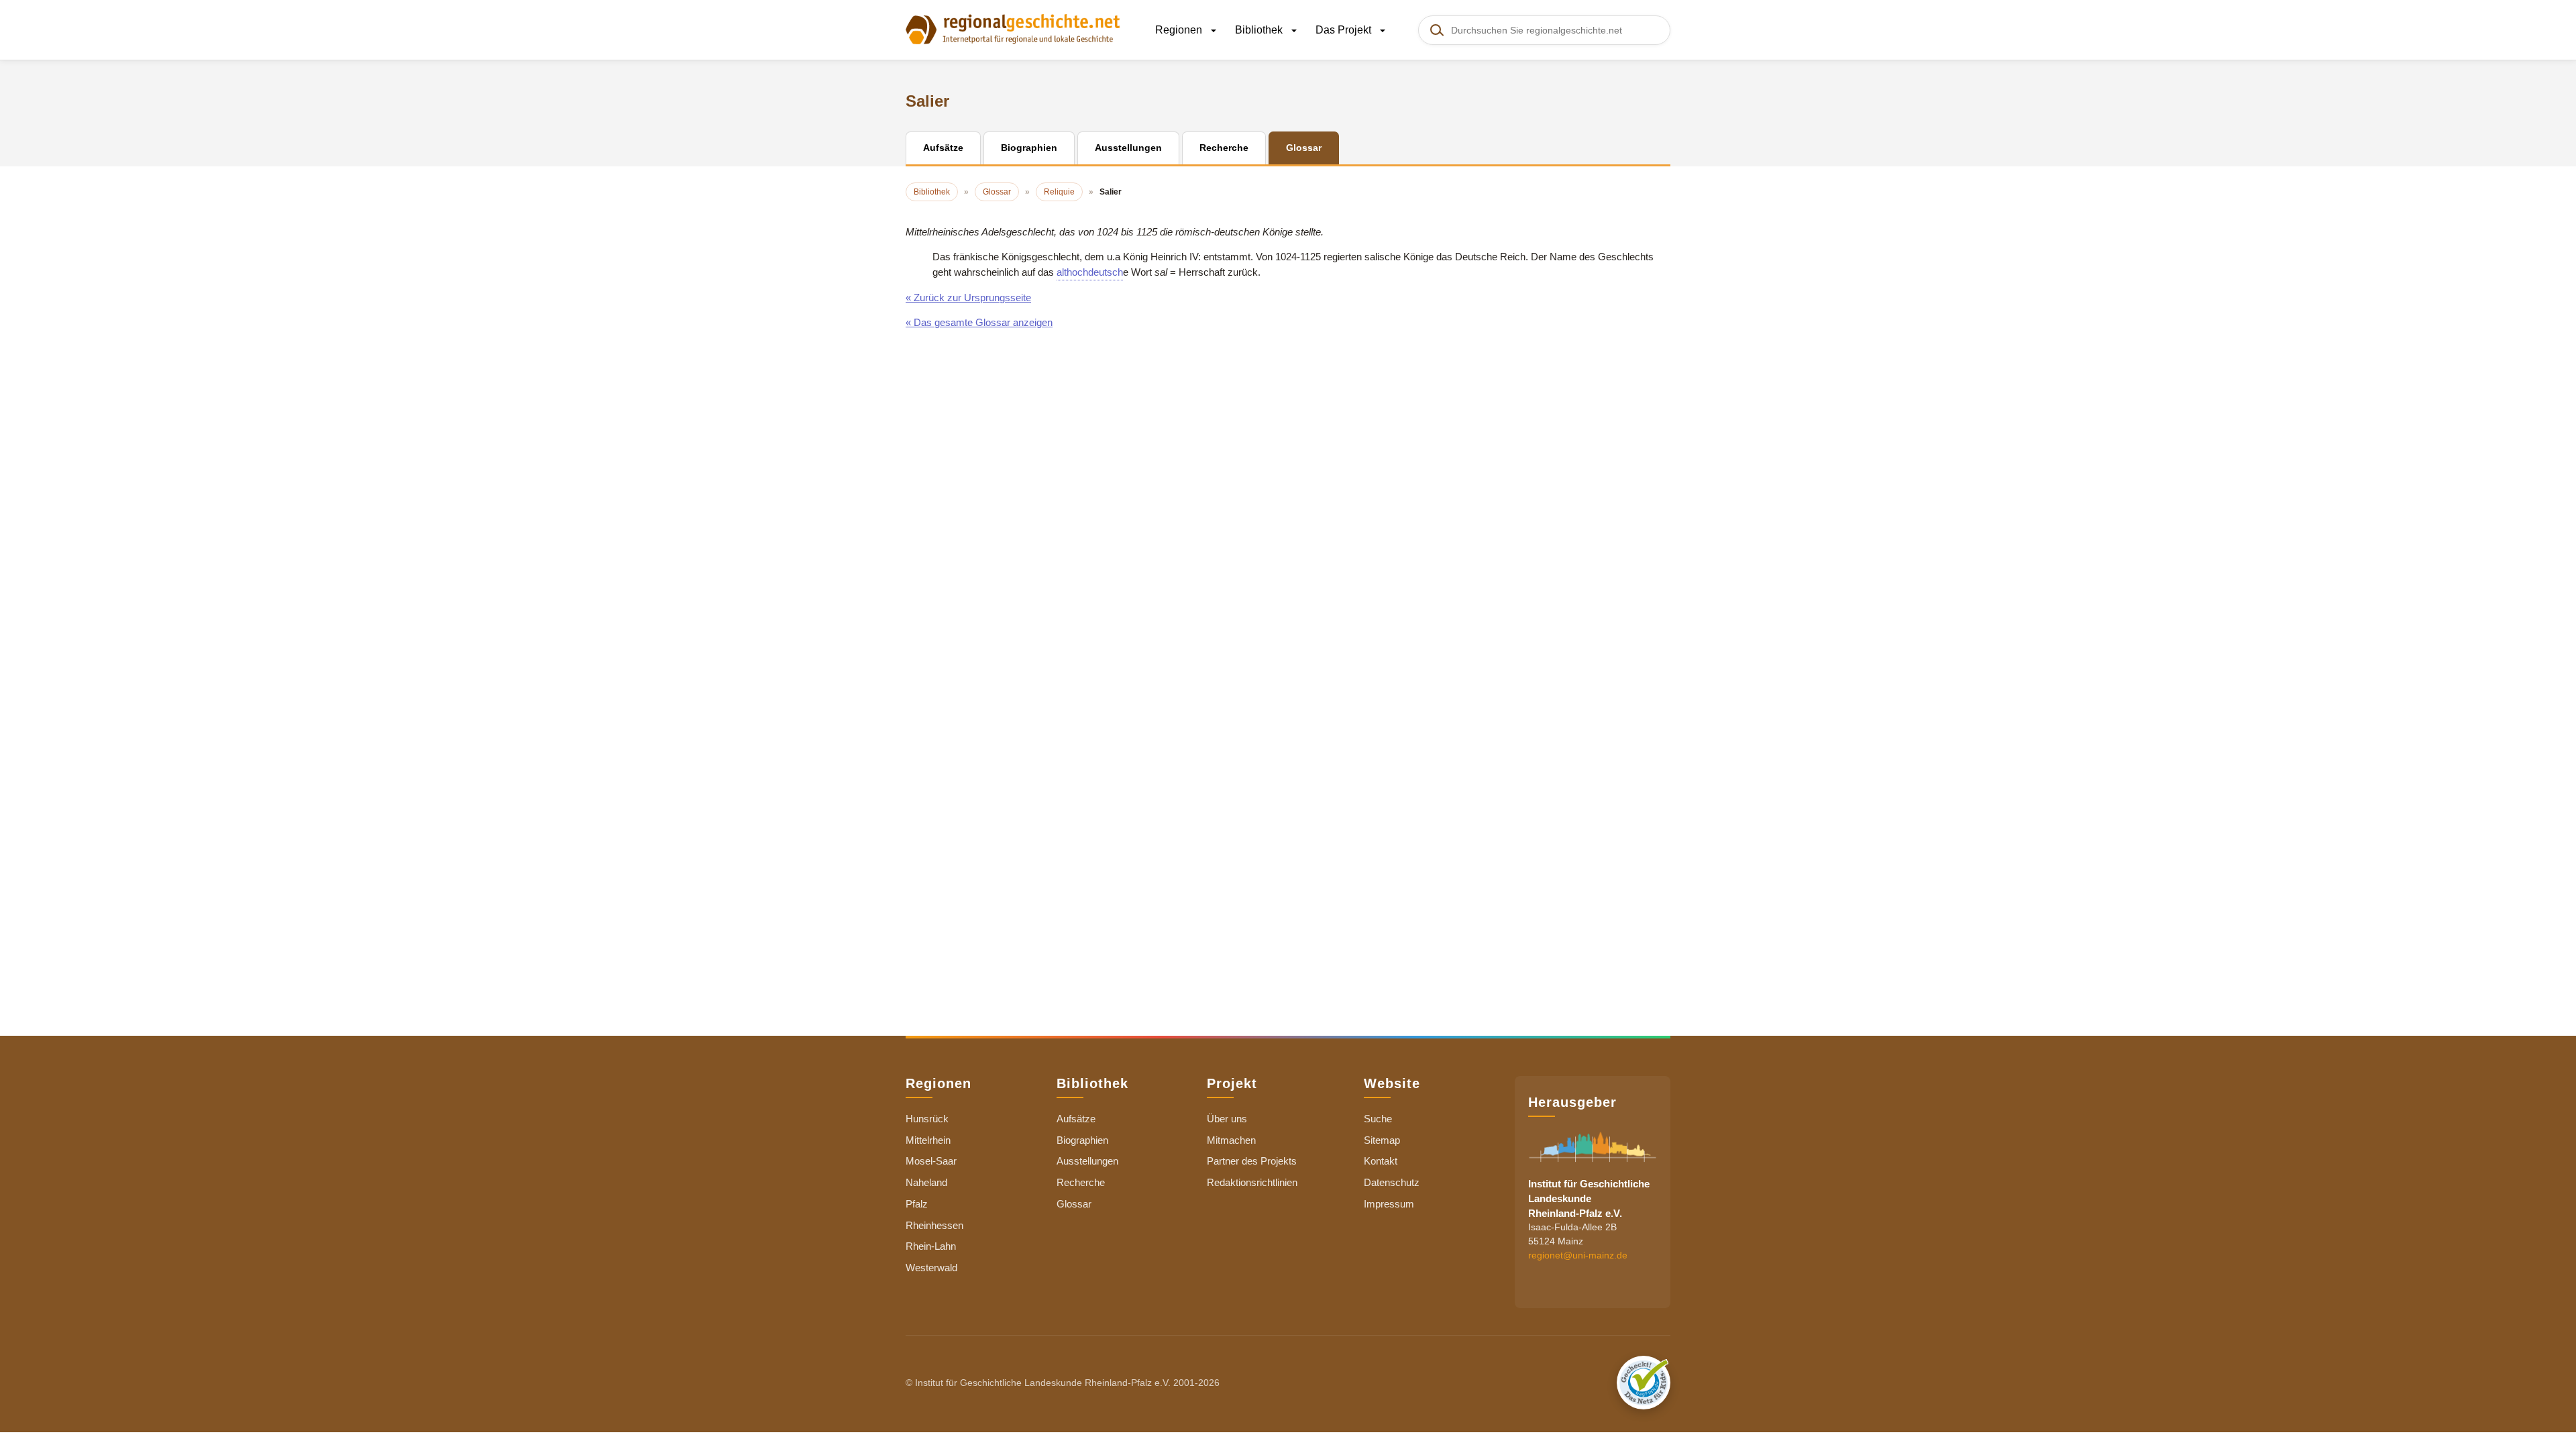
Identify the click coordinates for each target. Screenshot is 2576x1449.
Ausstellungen (1087, 1161)
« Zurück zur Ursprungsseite (968, 298)
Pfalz (917, 1204)
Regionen (1180, 30)
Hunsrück (927, 1119)
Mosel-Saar (931, 1161)
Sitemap (1382, 1140)
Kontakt (1381, 1161)
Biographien (1082, 1140)
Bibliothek (1260, 30)
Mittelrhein (928, 1140)
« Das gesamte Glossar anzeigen (979, 322)
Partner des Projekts (1252, 1161)
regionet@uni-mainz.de (1578, 1255)
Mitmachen (1231, 1140)
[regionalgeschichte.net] (1013, 28)
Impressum (1389, 1204)
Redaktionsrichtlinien (1252, 1182)
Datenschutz (1392, 1182)
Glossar (1074, 1204)
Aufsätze (1076, 1119)
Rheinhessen (934, 1225)
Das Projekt (1345, 30)
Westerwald (931, 1268)
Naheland (926, 1182)
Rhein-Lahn (931, 1246)
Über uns (1227, 1119)
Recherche (1081, 1182)
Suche (1378, 1119)
